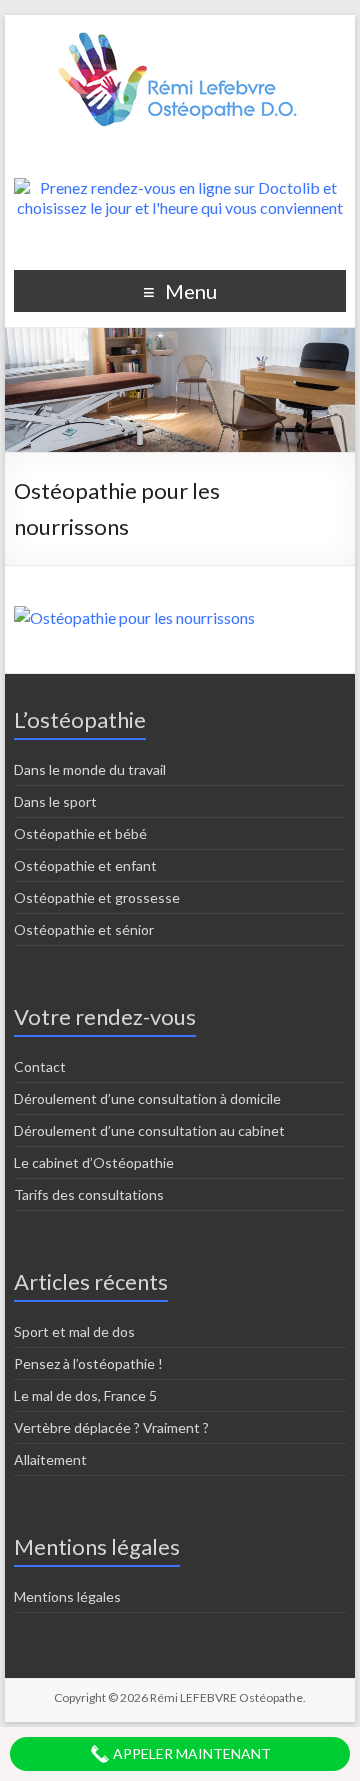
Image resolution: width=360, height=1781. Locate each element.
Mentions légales (67, 1596)
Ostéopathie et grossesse (97, 897)
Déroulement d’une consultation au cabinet (149, 1130)
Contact (40, 1066)
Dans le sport (55, 801)
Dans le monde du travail (90, 769)
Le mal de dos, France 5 (85, 1395)
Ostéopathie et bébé (80, 833)
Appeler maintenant (190, 1753)
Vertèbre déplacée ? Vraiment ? (111, 1427)
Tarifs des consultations (89, 1194)
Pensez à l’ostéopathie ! (88, 1363)
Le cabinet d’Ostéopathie (94, 1162)
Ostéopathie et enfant (85, 865)
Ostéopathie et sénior (84, 929)
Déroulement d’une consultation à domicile (147, 1098)
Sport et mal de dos (74, 1331)
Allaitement (50, 1459)
